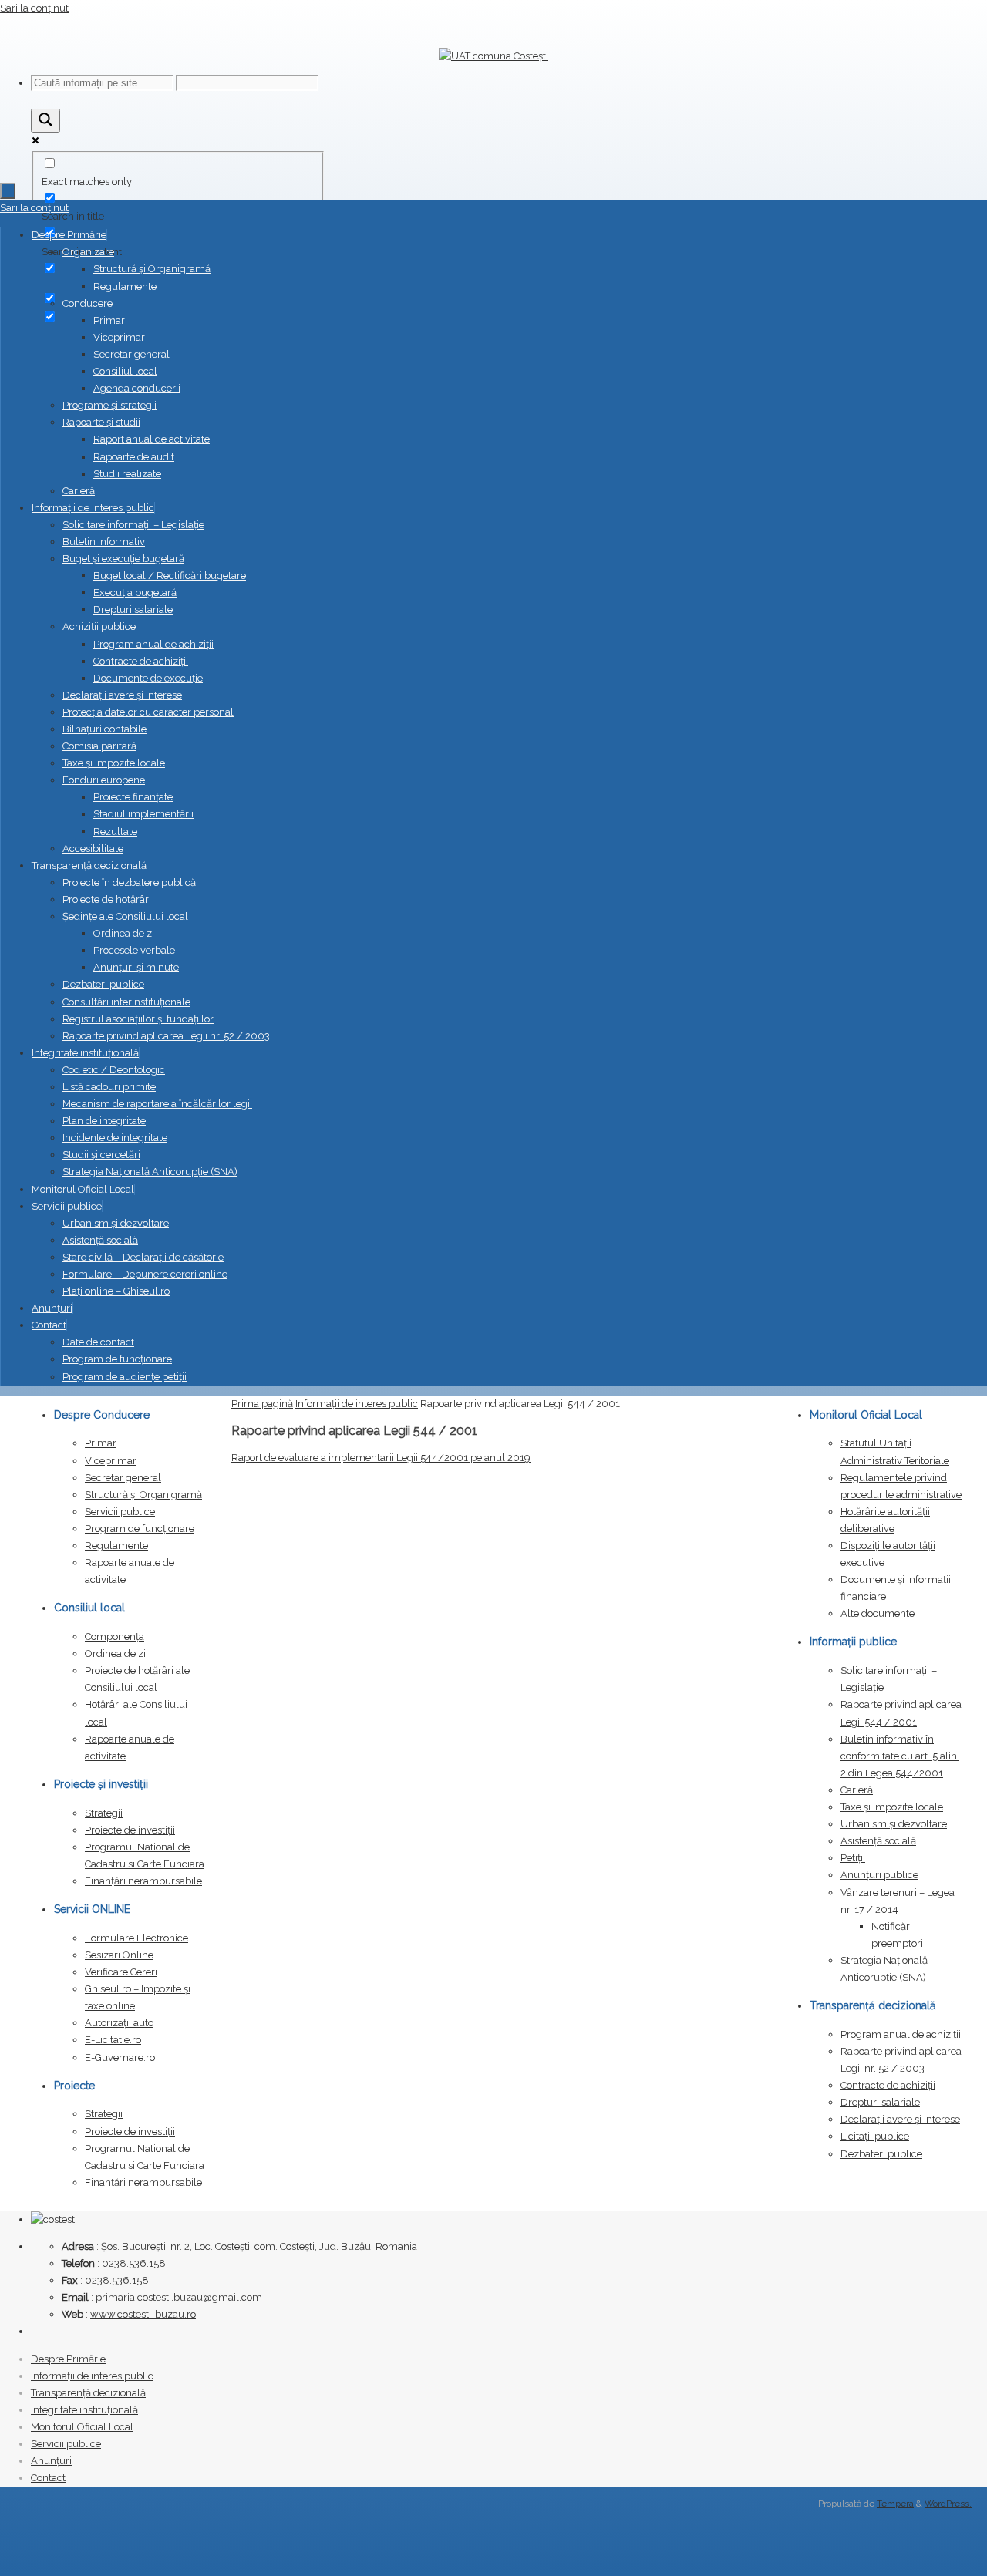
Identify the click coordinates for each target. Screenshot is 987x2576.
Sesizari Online (119, 1955)
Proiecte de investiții (130, 1830)
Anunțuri (51, 2461)
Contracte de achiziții (888, 2085)
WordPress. (948, 2504)
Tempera (895, 2504)
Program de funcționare (140, 1529)
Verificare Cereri (121, 1972)
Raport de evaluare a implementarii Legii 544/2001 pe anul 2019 (381, 1458)
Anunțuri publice (879, 1875)
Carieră (857, 1790)
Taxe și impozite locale (892, 1807)
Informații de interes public (357, 1404)
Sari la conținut (34, 8)
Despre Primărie (68, 2359)
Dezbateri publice (881, 2154)
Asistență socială (878, 1841)
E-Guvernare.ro (120, 2057)
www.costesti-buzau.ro (143, 2314)
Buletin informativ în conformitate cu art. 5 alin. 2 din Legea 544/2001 (900, 1756)
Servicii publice (120, 1512)
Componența (115, 1637)
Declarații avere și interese (900, 2119)
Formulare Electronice (136, 1938)
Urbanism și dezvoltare (894, 1824)
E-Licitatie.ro (113, 2040)
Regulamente (116, 1546)
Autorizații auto (119, 2023)
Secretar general (123, 1478)
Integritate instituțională (84, 2410)
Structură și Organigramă (143, 1495)
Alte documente (878, 1613)
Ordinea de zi (115, 1653)
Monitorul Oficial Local (82, 2427)
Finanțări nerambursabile (143, 1881)
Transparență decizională (88, 2393)
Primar (101, 1443)
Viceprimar (111, 1461)
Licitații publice (875, 2136)
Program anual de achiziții (901, 2034)
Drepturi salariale (880, 2102)
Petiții (853, 1858)
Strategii (104, 1813)
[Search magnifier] (45, 121)
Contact (48, 2478)
